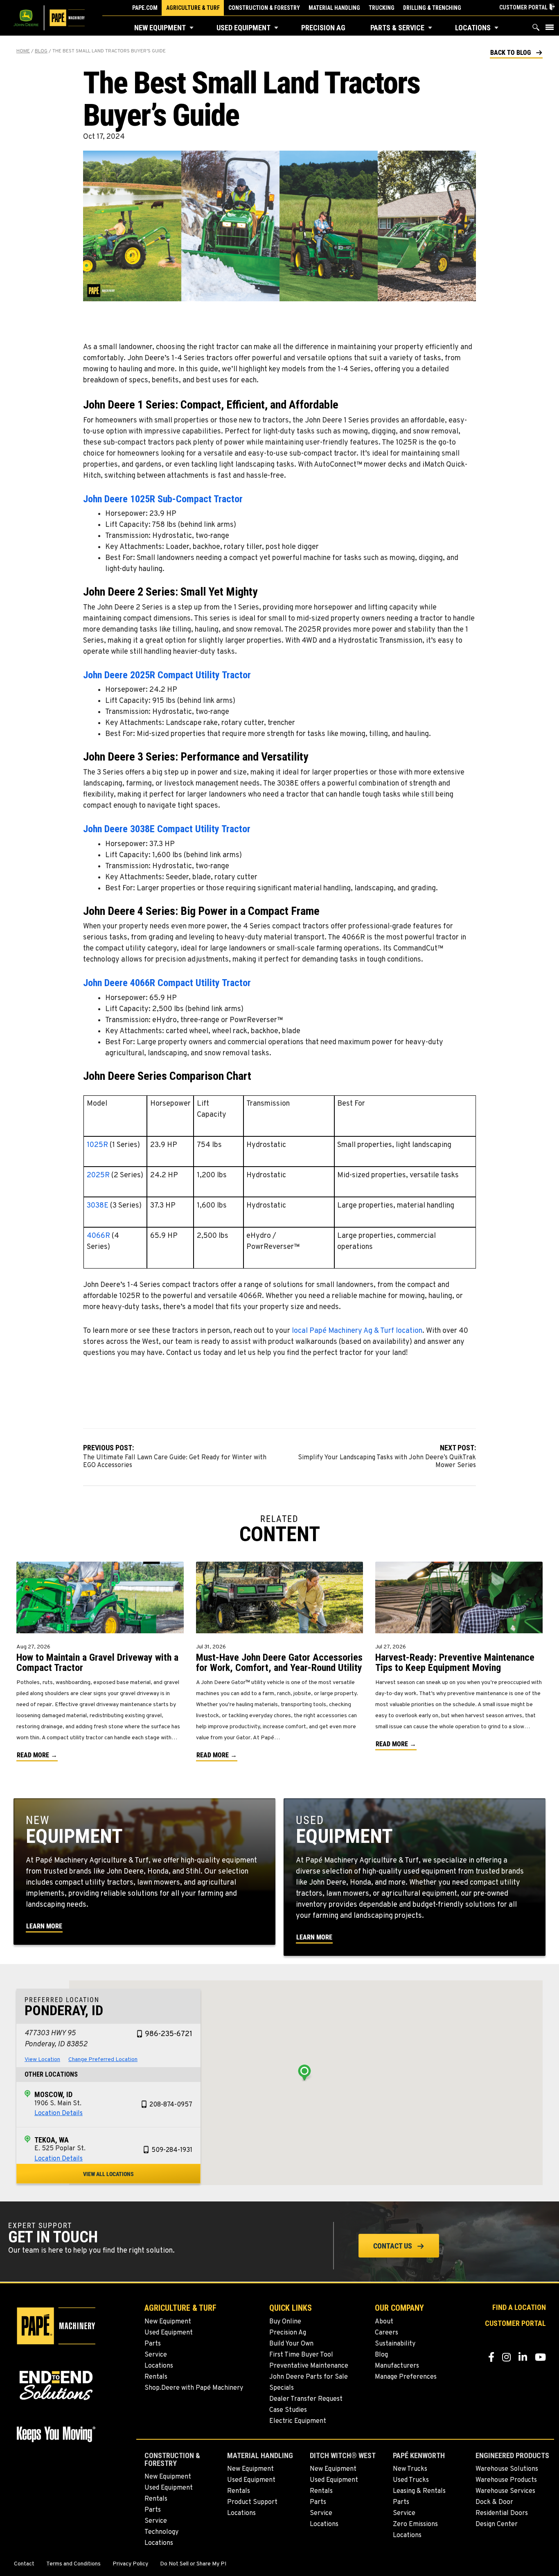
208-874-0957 (171, 2105)
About (384, 2322)
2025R (99, 1175)
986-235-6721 (169, 2034)
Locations (473, 28)
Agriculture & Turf (193, 8)
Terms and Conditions (73, 2564)
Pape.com (145, 8)
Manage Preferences (406, 2377)
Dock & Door (494, 2502)
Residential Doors (502, 2513)
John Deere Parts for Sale (309, 2377)
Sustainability (395, 2344)
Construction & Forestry (264, 8)
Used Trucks (411, 2480)
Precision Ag (323, 28)
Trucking (382, 8)
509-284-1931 (172, 2150)
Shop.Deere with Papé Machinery (194, 2388)
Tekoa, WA (52, 2140)
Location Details (59, 2113)
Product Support (252, 2502)
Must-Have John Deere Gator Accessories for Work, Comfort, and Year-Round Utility (279, 1663)
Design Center (497, 2524)
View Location (42, 2060)
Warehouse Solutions (507, 2469)
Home (23, 51)
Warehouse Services (505, 2491)
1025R (98, 1145)
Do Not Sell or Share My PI (193, 2564)
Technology (161, 2532)
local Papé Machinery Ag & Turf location (357, 1331)
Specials (282, 2388)
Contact (24, 2564)
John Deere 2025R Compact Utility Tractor (167, 675)
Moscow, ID (53, 2094)
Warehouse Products (506, 2480)
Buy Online (285, 2322)
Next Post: (387, 1452)
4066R (99, 1236)
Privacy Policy (130, 2564)
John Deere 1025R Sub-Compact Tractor (163, 499)
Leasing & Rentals (419, 2491)
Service (156, 2355)
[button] (192, 28)
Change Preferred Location (103, 2060)
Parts (153, 2344)
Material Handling (334, 8)
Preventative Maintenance (309, 2366)
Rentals (156, 2377)
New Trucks (410, 2469)
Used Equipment (243, 28)
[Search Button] (536, 29)
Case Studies (288, 2410)
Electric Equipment (298, 2421)
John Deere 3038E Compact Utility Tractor (167, 829)
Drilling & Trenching (432, 8)
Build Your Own (291, 2344)
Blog (41, 51)
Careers (387, 2333)
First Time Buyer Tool (301, 2355)
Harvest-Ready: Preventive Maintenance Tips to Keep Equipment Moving (455, 1663)
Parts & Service (397, 28)
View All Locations (108, 2174)
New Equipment (160, 28)
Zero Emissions (415, 2524)
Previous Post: (175, 1452)
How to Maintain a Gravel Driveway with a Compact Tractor (97, 1663)
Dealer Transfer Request (306, 2399)
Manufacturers (397, 2366)
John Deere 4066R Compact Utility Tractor (167, 983)
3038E (98, 1206)
